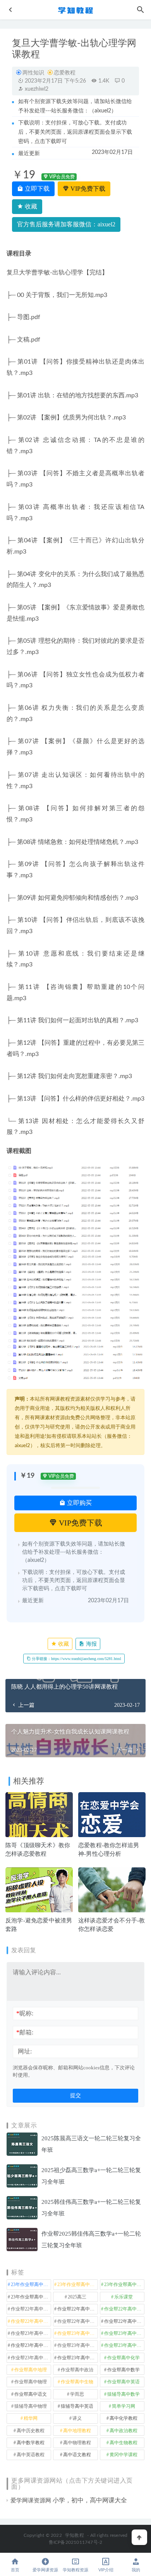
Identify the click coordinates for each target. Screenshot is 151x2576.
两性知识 (33, 73)
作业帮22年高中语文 (124, 2321)
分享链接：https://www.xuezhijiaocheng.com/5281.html (76, 1659)
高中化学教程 (124, 2418)
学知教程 (75, 2535)
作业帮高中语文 (31, 2394)
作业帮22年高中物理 (124, 2309)
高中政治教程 (124, 2431)
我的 (136, 2570)
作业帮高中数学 (124, 2370)
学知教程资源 (75, 2570)
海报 (91, 1644)
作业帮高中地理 (31, 2370)
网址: (25, 2051)
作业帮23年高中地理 (124, 2333)
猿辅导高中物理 (31, 2406)
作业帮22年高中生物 (31, 2321)
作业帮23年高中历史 (77, 2333)
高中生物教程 (124, 2443)
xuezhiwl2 (36, 89)
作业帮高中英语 (124, 2382)
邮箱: (25, 2032)
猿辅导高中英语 (77, 2406)
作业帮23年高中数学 (31, 2345)
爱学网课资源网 (31, 2500)
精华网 (31, 2418)
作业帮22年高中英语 (77, 2321)
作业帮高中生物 (77, 2382)
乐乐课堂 (124, 2297)
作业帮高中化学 (124, 2358)
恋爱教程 (65, 73)
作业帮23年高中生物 (124, 2345)
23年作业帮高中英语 (31, 2297)
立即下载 (36, 189)
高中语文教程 (77, 2455)
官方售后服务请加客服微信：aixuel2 (66, 224)
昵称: (25, 2013)
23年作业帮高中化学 (31, 2284)
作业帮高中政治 (77, 2370)
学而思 (77, 2394)
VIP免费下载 (87, 189)
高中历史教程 (31, 2431)
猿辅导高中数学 (124, 2394)
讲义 (77, 2418)
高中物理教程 (77, 2443)
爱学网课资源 (45, 2570)
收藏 (30, 206)
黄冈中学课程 (124, 2455)
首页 (15, 2570)
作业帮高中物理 (31, 2382)
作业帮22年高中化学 (31, 2309)
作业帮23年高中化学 (31, 2333)
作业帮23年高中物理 (77, 2345)
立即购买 (79, 1503)
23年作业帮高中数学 (77, 2284)
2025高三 (77, 2297)
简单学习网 (124, 2406)
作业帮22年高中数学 (77, 2309)
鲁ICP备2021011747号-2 (76, 2542)
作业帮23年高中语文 (77, 2358)
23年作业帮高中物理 (124, 2284)
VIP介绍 (106, 2570)
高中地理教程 (77, 2431)
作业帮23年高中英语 (31, 2358)
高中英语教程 (31, 2455)
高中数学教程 (31, 2443)
